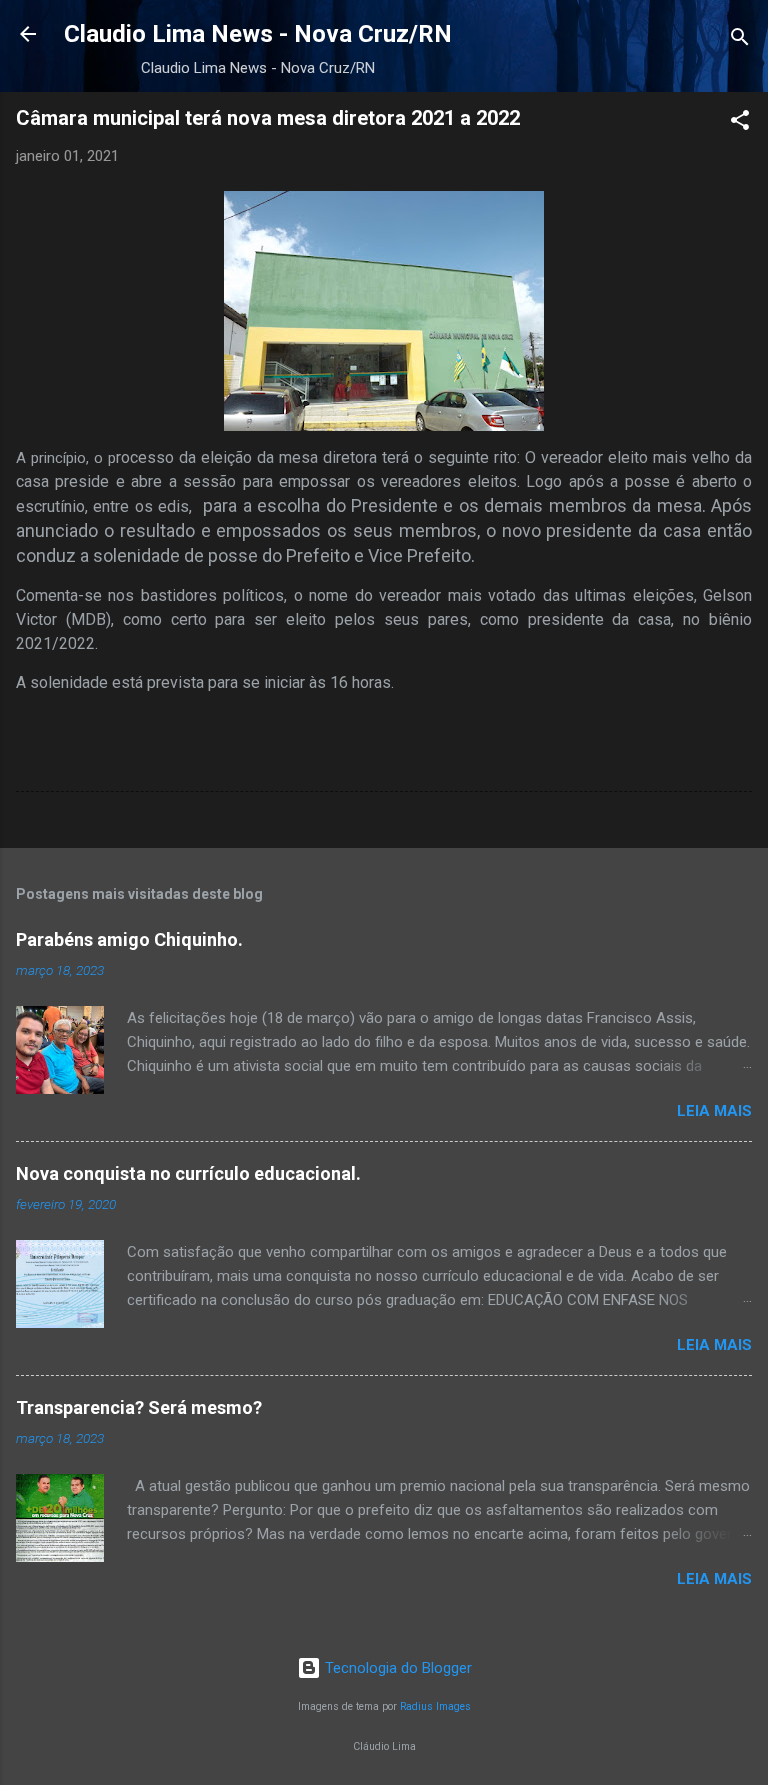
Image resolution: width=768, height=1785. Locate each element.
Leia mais (714, 1111)
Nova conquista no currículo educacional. (188, 1173)
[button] (740, 123)
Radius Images (435, 1706)
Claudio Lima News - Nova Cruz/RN (258, 34)
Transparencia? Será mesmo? (139, 1407)
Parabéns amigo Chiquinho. (129, 939)
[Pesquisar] (740, 40)
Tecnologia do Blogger (396, 1668)
